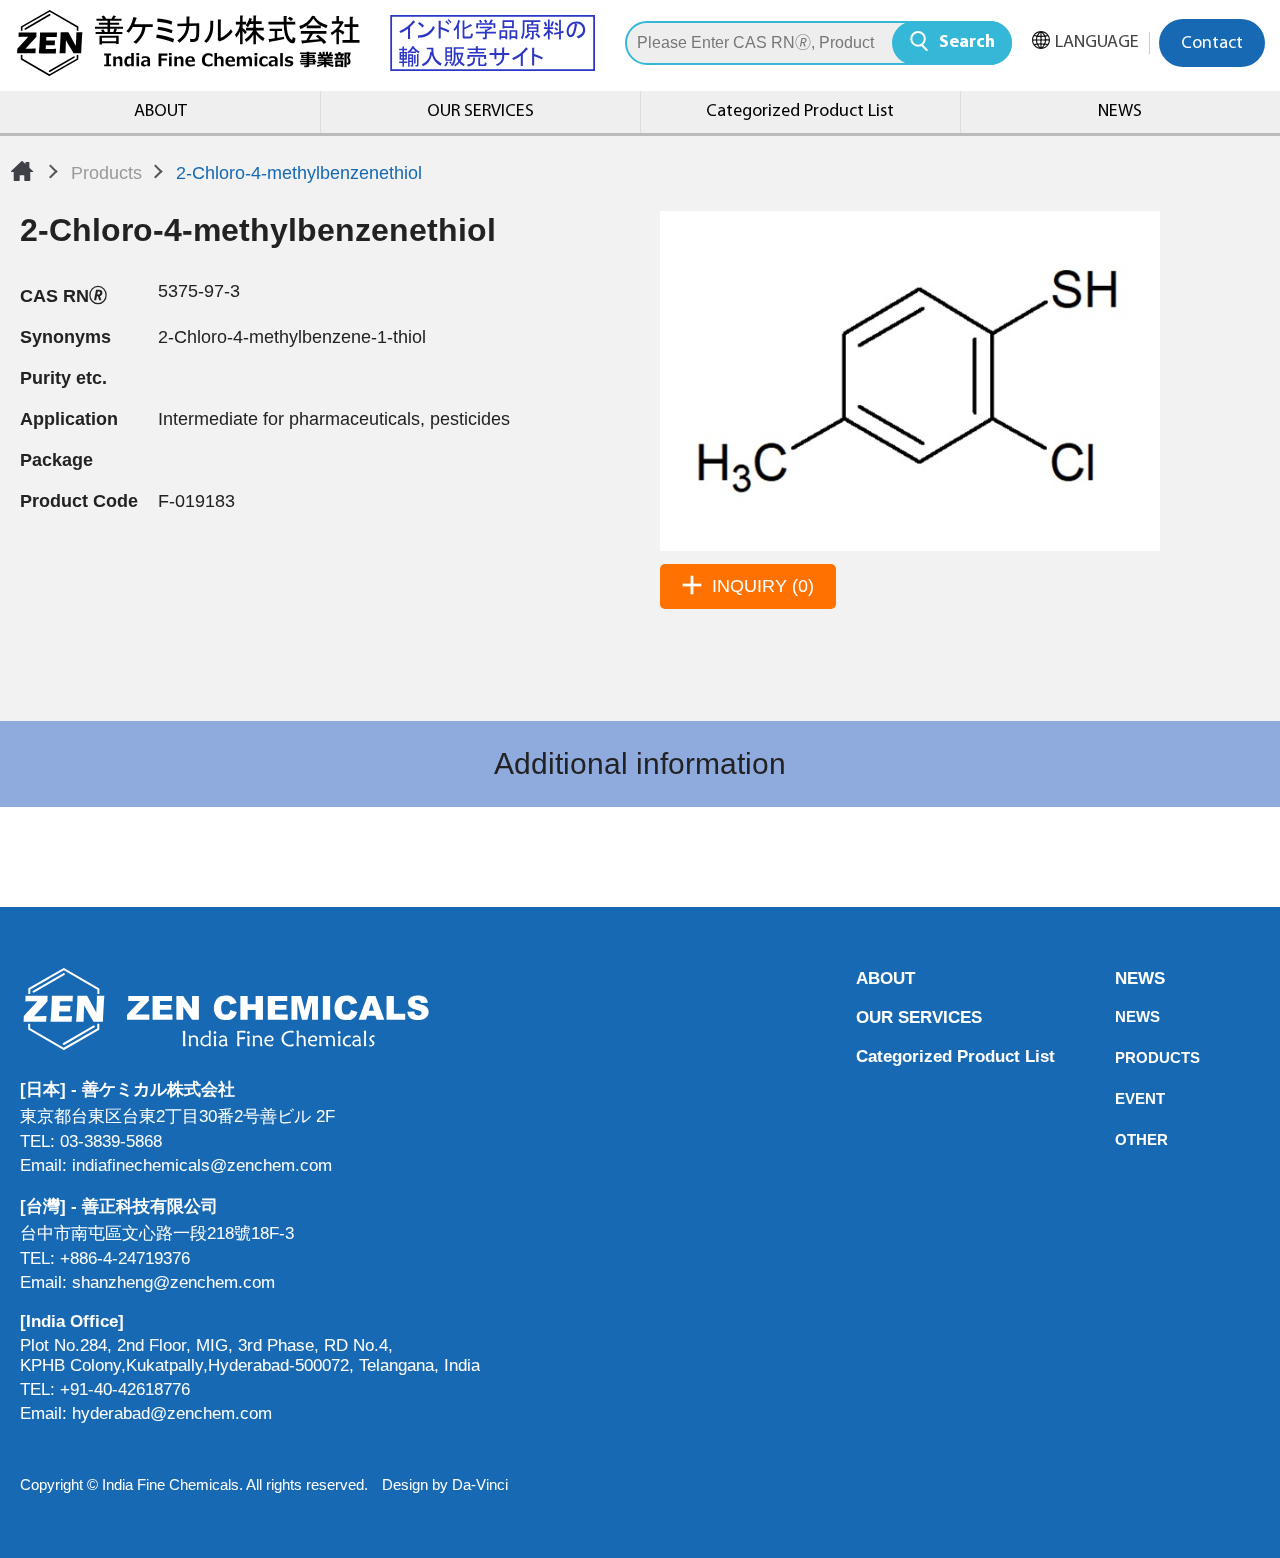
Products (106, 173)
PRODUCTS (1121, 1057)
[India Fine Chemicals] (305, 43)
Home (22, 171)
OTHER (1121, 1139)
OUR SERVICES (480, 112)
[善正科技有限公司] (250, 1008)
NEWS (1120, 112)
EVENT (1121, 1098)
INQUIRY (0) (763, 586)
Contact (1212, 44)
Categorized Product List (800, 112)
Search (967, 43)
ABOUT (160, 112)
